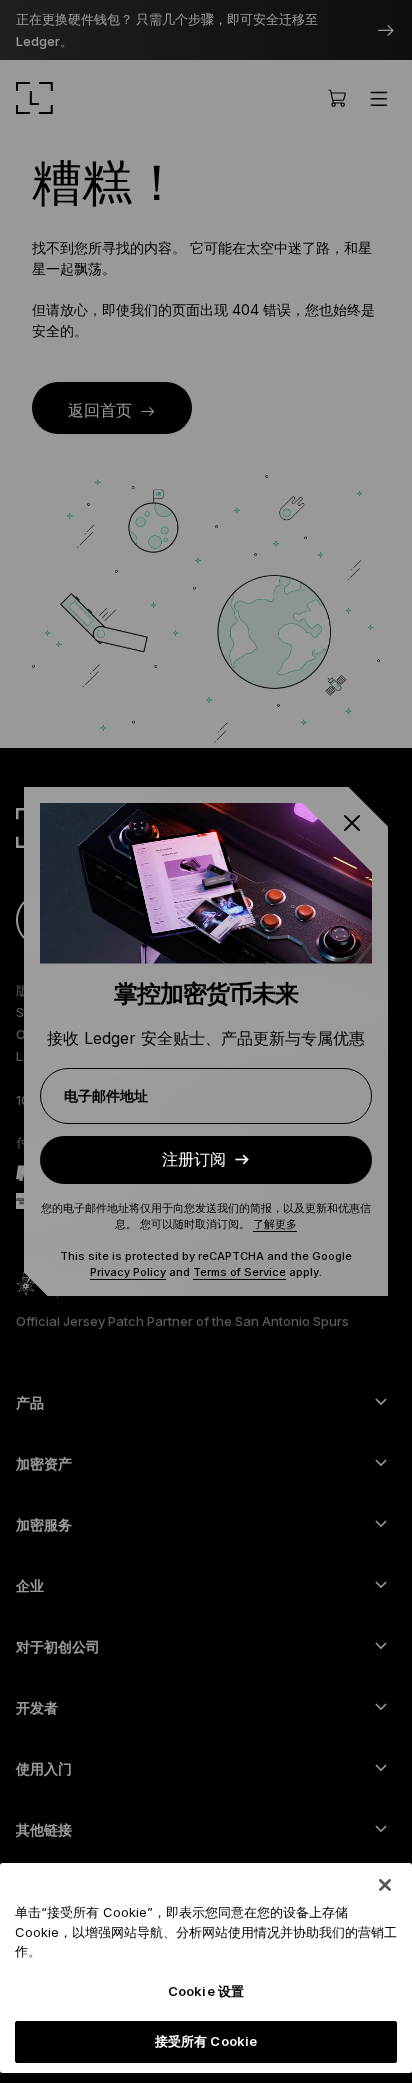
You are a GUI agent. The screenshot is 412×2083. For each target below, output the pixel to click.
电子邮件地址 (106, 1095)
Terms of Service (239, 1272)
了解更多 (275, 1224)
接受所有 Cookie (206, 2041)
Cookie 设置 (206, 1991)
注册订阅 (194, 1159)
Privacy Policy (128, 1272)
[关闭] (385, 1885)
